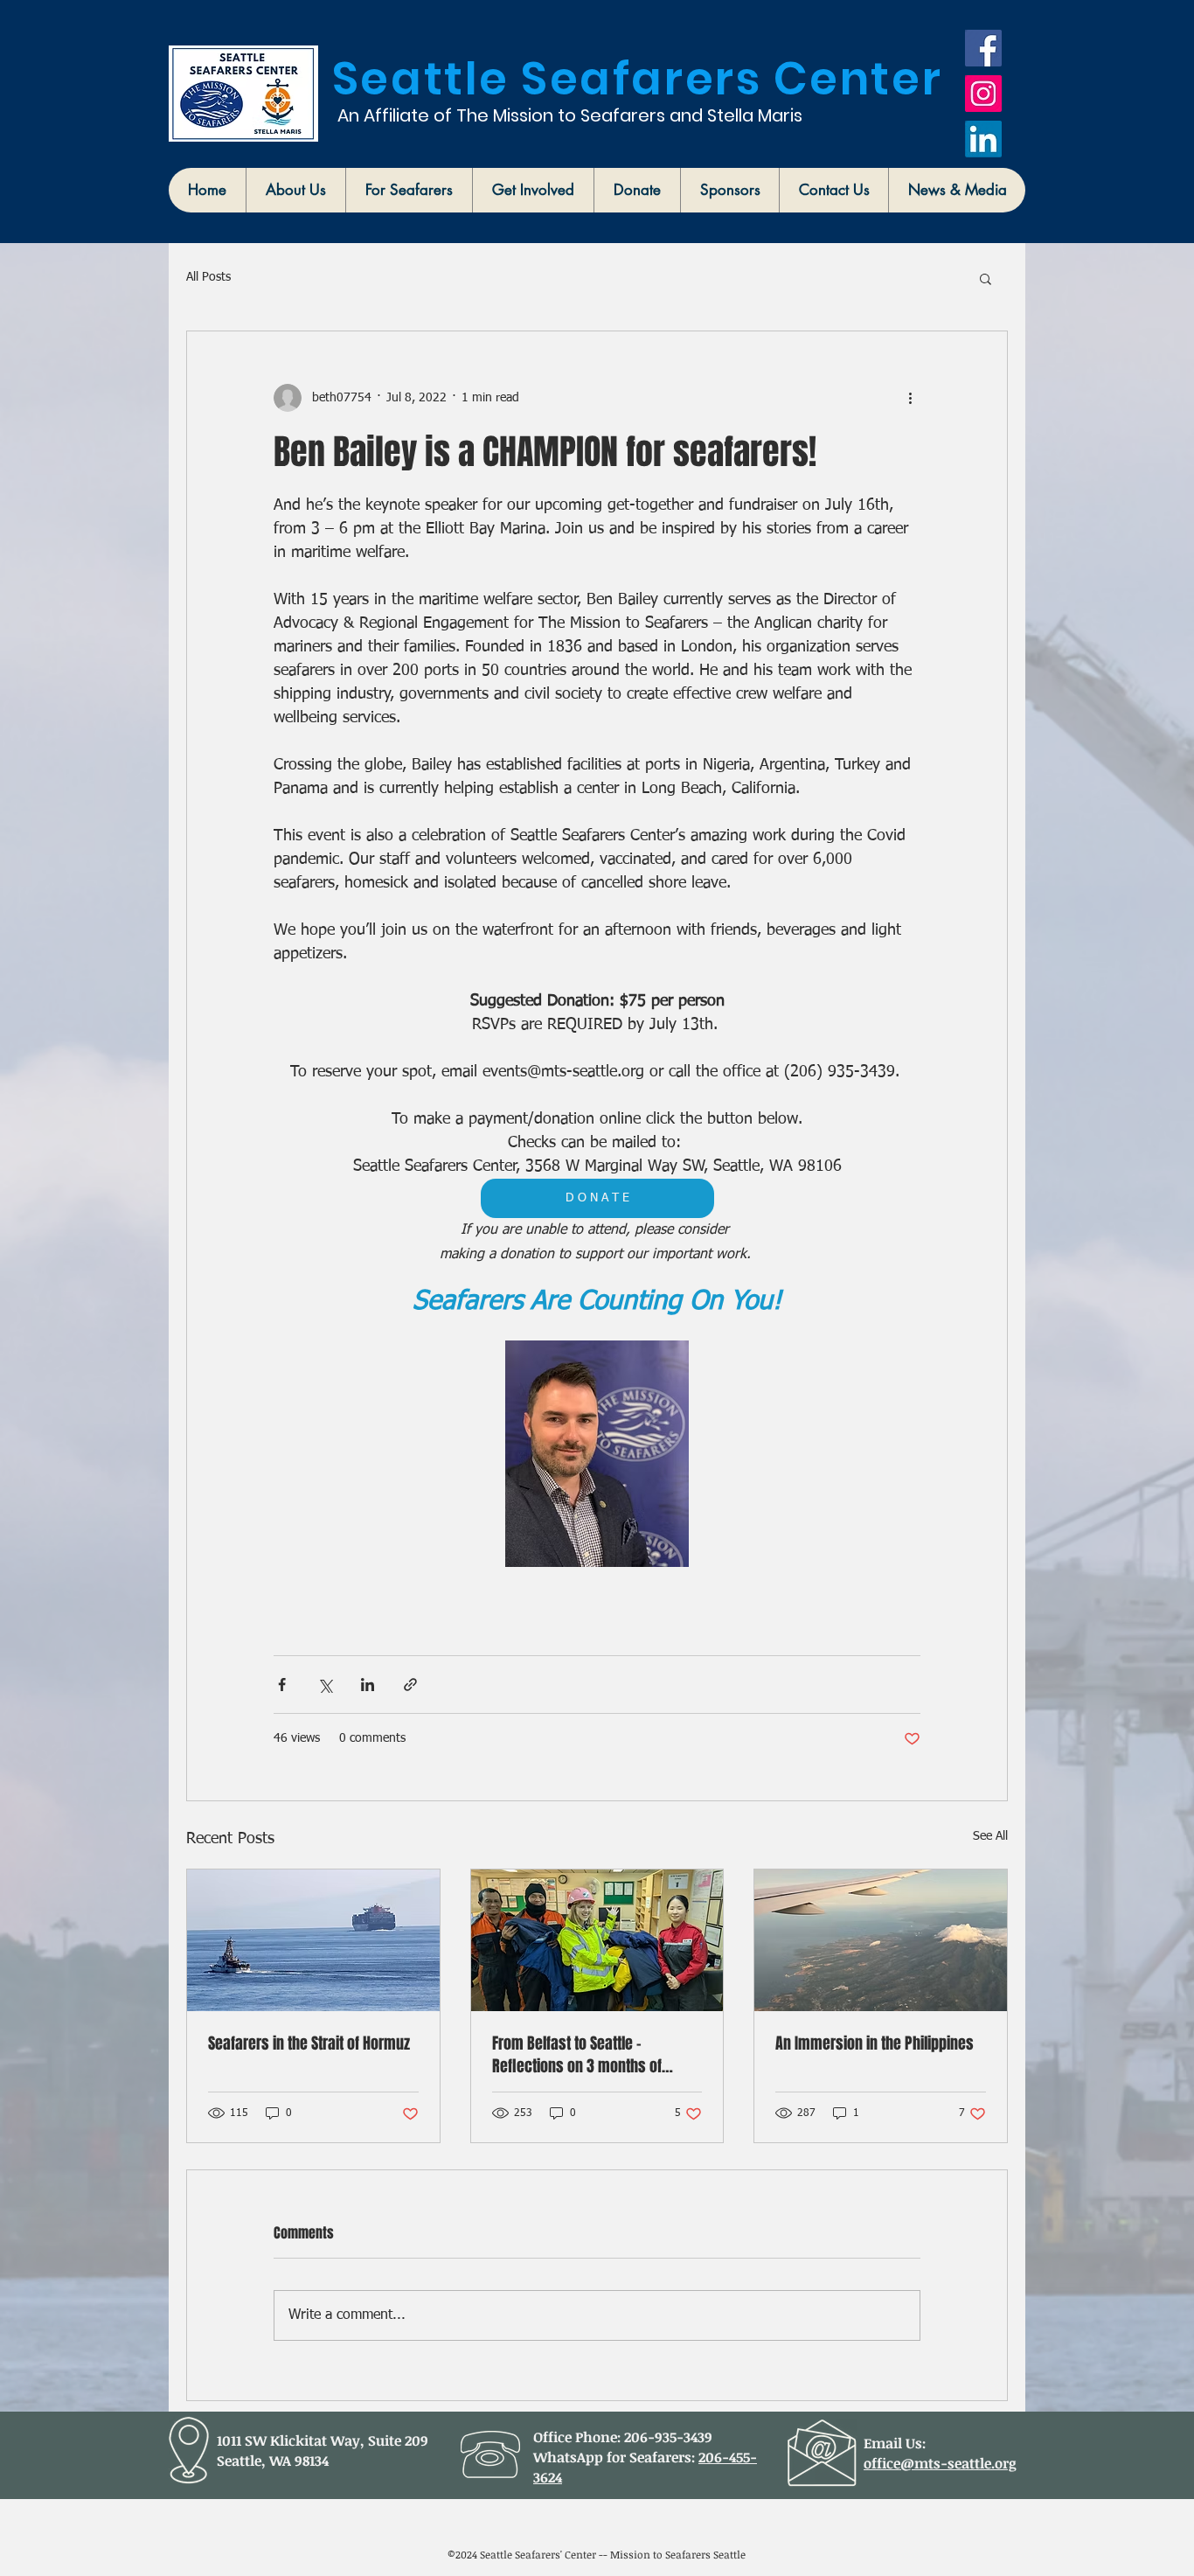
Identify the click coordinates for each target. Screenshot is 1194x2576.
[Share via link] (410, 1685)
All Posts (208, 277)
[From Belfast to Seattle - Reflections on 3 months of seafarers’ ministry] (597, 1940)
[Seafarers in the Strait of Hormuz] (313, 1940)
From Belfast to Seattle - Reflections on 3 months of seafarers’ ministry (577, 2055)
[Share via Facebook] (282, 1685)
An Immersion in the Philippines (875, 2043)
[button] (295, 190)
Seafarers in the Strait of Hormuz (309, 2043)
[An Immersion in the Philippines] (881, 1940)
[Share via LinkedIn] (368, 1685)
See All (990, 1836)
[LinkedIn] (983, 139)
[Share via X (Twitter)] (325, 1685)
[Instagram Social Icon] (983, 94)
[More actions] (910, 398)
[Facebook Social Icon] (983, 48)
